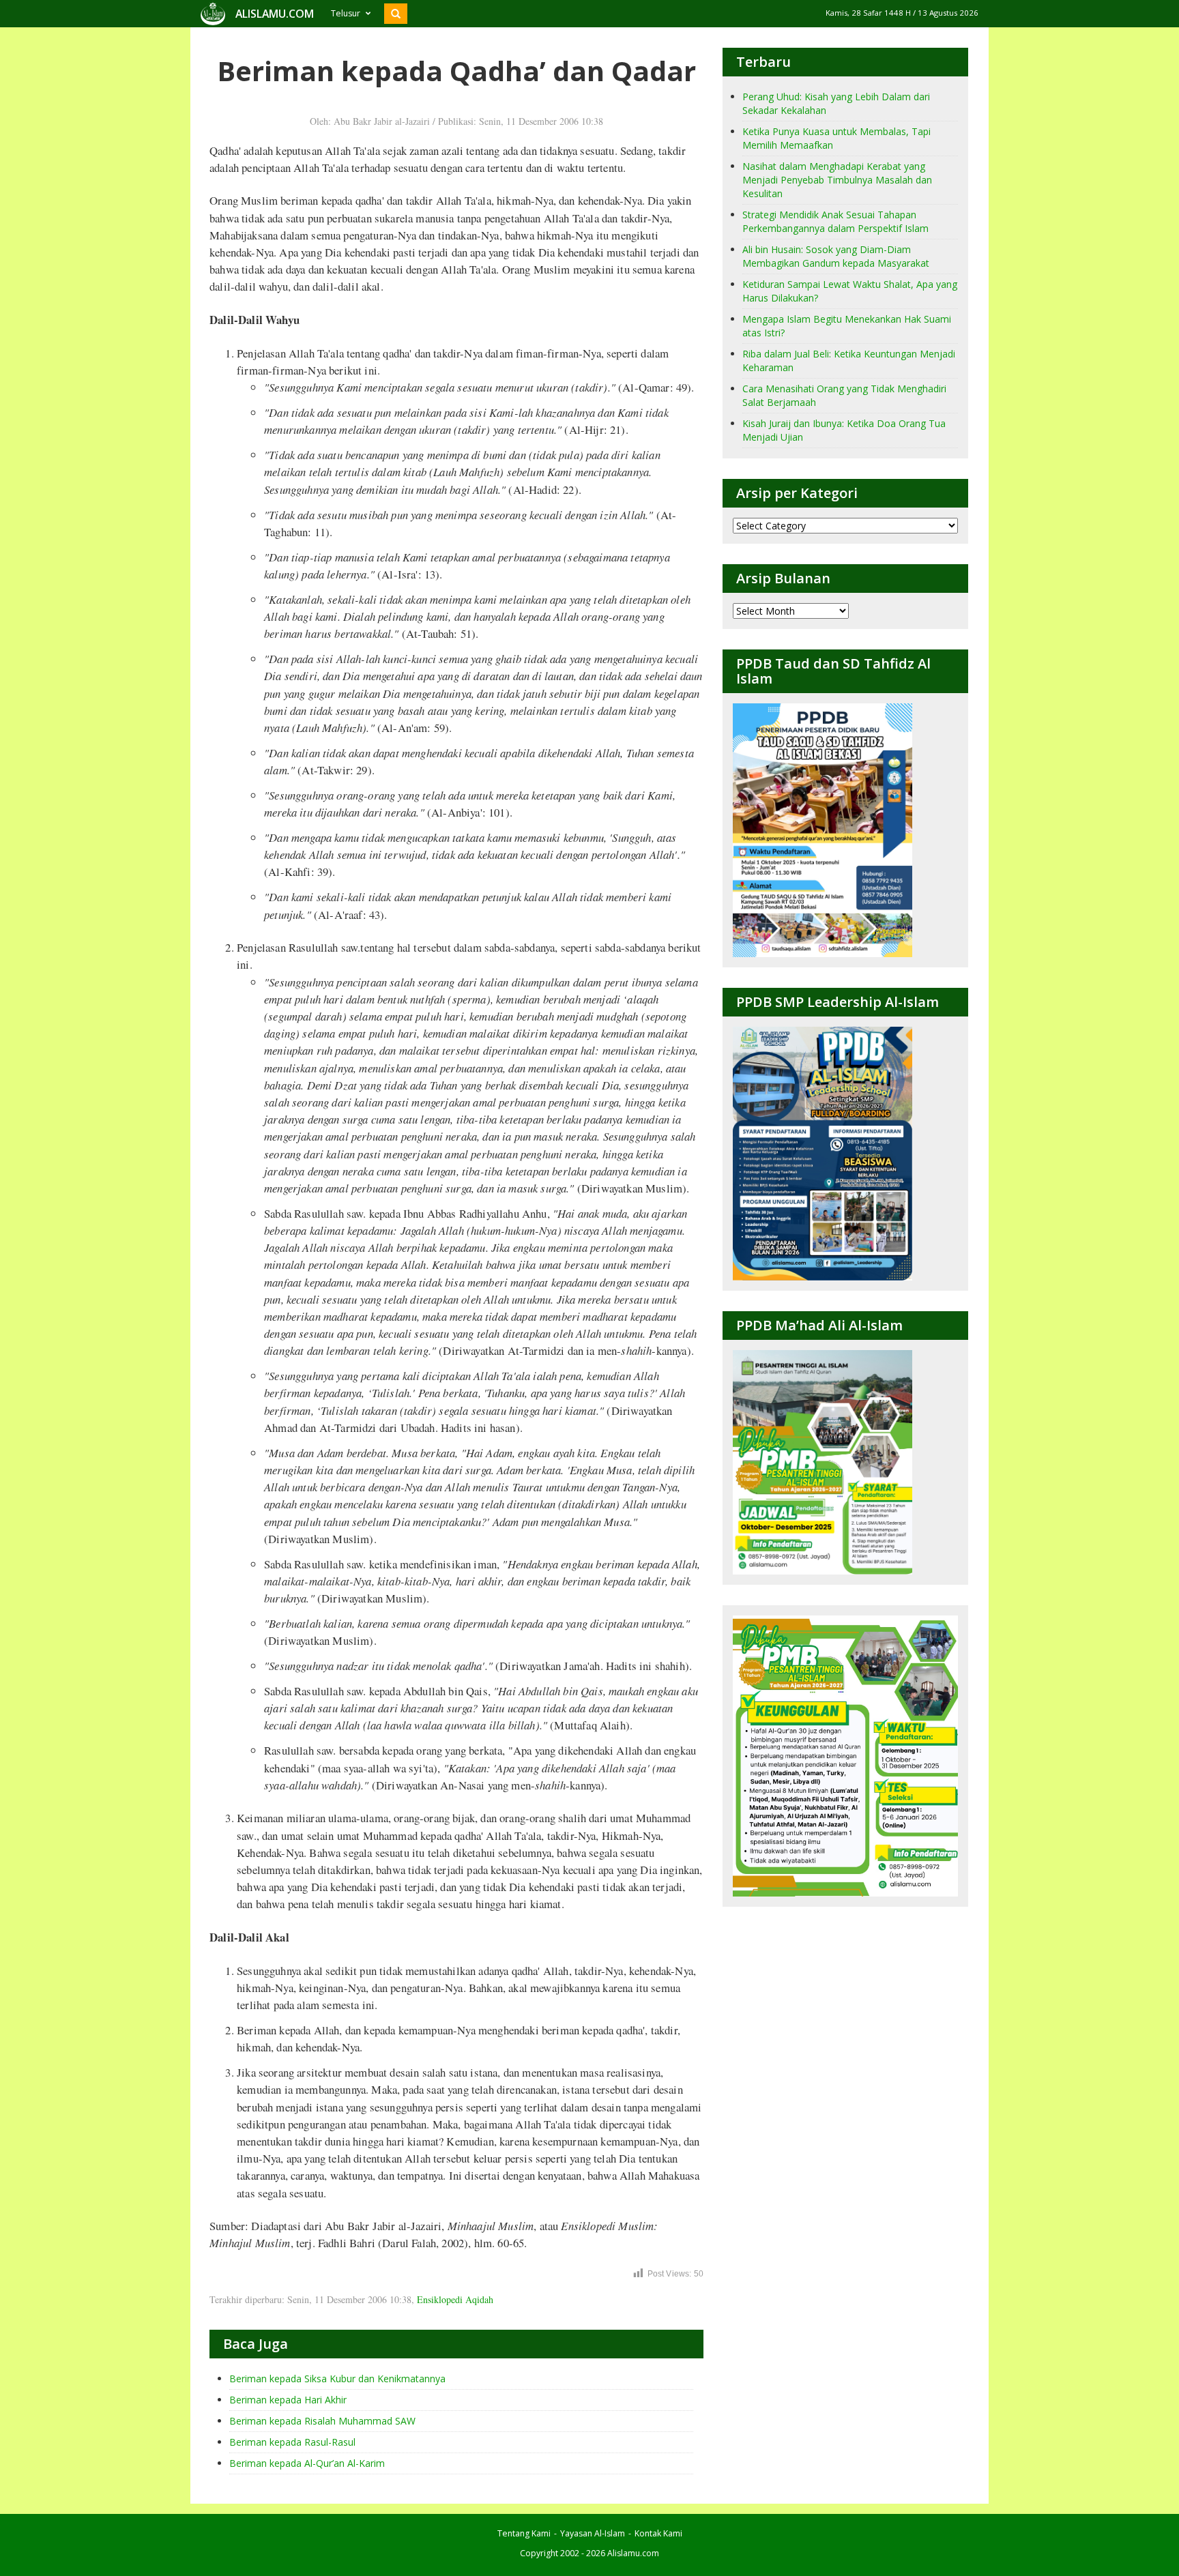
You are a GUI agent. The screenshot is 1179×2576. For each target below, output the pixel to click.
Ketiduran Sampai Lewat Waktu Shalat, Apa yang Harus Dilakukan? (850, 291)
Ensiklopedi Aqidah (455, 2299)
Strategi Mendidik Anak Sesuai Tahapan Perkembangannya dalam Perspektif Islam (835, 221)
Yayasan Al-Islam (593, 2533)
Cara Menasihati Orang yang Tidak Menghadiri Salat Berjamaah (844, 395)
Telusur (346, 13)
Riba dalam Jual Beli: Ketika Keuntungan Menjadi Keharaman (849, 361)
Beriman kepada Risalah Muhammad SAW (322, 2421)
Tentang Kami (524, 2533)
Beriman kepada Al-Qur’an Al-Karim (307, 2463)
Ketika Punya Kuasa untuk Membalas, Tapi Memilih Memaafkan (836, 138)
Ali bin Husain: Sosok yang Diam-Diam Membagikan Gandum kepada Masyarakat (836, 256)
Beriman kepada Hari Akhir (288, 2400)
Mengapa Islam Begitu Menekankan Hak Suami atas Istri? (847, 326)
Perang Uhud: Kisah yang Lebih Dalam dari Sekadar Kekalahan (836, 103)
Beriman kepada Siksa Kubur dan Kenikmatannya (337, 2379)
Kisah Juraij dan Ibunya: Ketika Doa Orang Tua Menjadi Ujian (844, 430)
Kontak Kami (658, 2533)
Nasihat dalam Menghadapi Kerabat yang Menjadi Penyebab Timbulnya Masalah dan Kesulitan (837, 180)
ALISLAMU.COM (275, 14)
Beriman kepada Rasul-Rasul (292, 2442)
